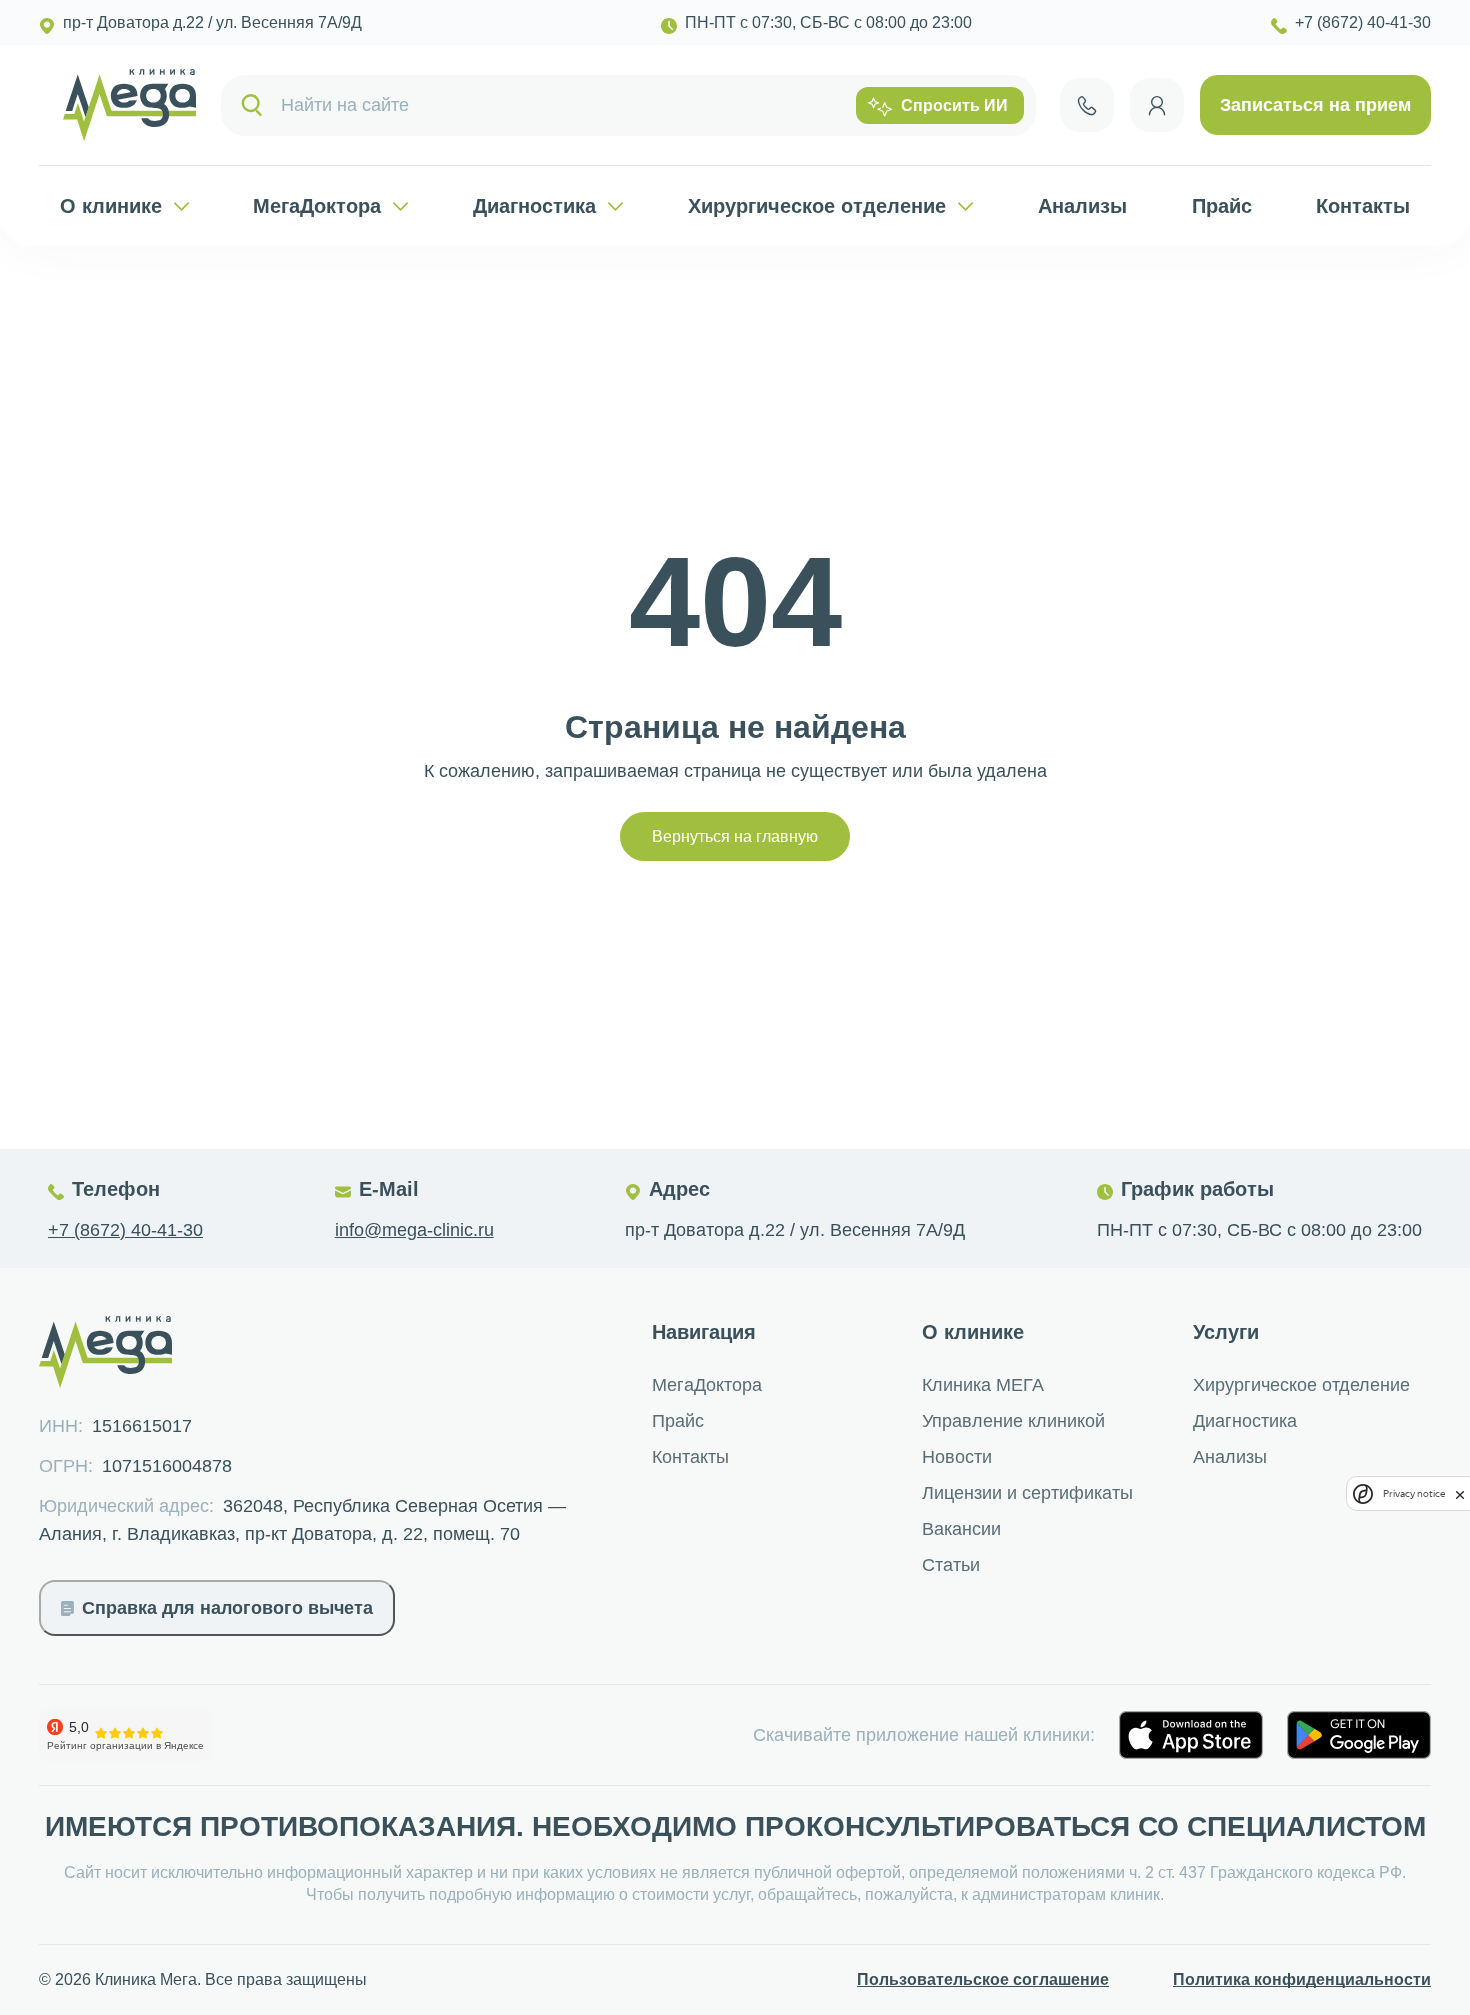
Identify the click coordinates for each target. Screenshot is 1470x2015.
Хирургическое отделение (817, 206)
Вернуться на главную (735, 836)
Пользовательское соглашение (983, 1979)
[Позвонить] (1087, 105)
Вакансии (961, 1529)
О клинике (111, 206)
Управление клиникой (1013, 1421)
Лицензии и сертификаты (1027, 1493)
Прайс (1222, 206)
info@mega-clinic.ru (414, 1230)
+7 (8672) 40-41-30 (125, 1230)
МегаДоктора (317, 206)
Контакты (1363, 206)
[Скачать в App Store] (1191, 1735)
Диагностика (534, 206)
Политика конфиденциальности (1302, 1979)
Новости (957, 1457)
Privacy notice (1414, 1493)
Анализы (1082, 206)
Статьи (951, 1565)
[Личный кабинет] (1157, 105)
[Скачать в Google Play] (1359, 1735)
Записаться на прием (1315, 105)
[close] (1460, 1493)
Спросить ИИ (954, 105)
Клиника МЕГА (983, 1385)
